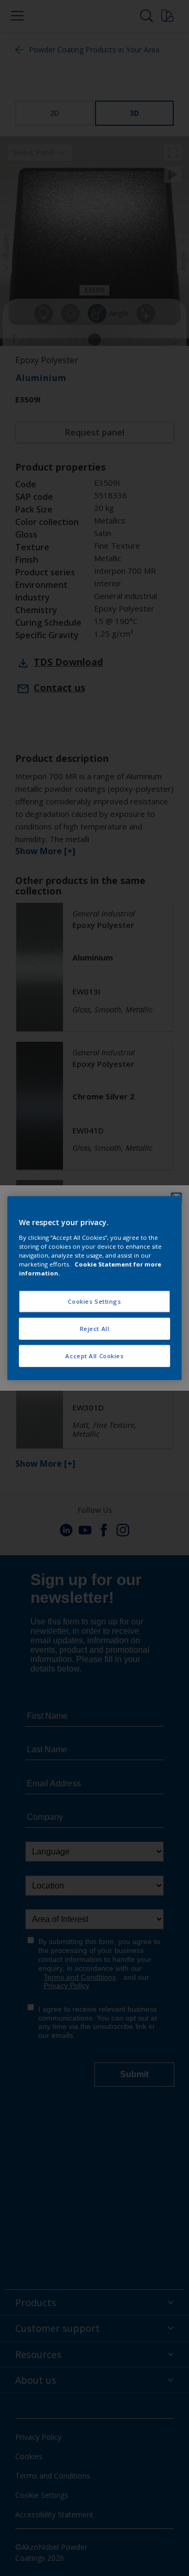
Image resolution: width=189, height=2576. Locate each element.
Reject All (95, 1328)
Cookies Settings (94, 1301)
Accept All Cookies (94, 1355)
